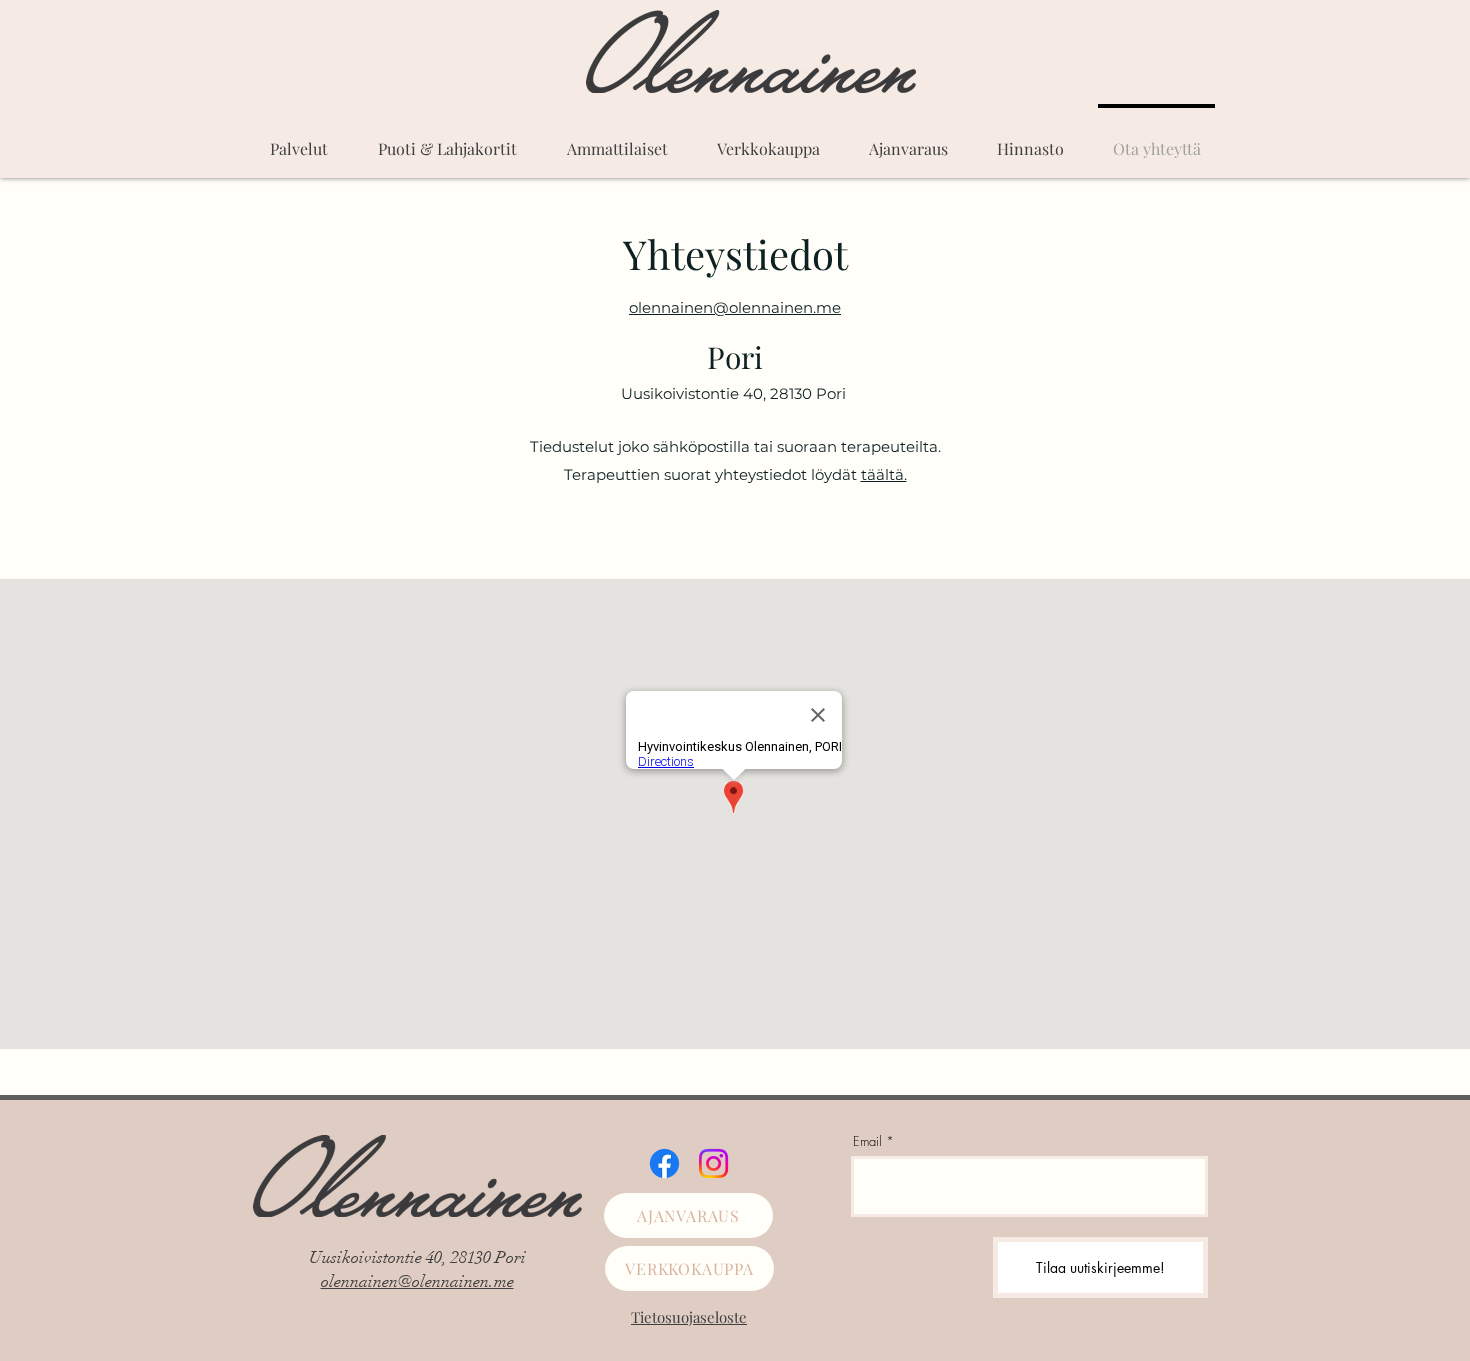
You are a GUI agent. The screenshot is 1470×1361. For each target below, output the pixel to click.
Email (867, 1141)
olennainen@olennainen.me (417, 1281)
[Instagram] (713, 1163)
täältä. (884, 474)
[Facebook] (664, 1163)
